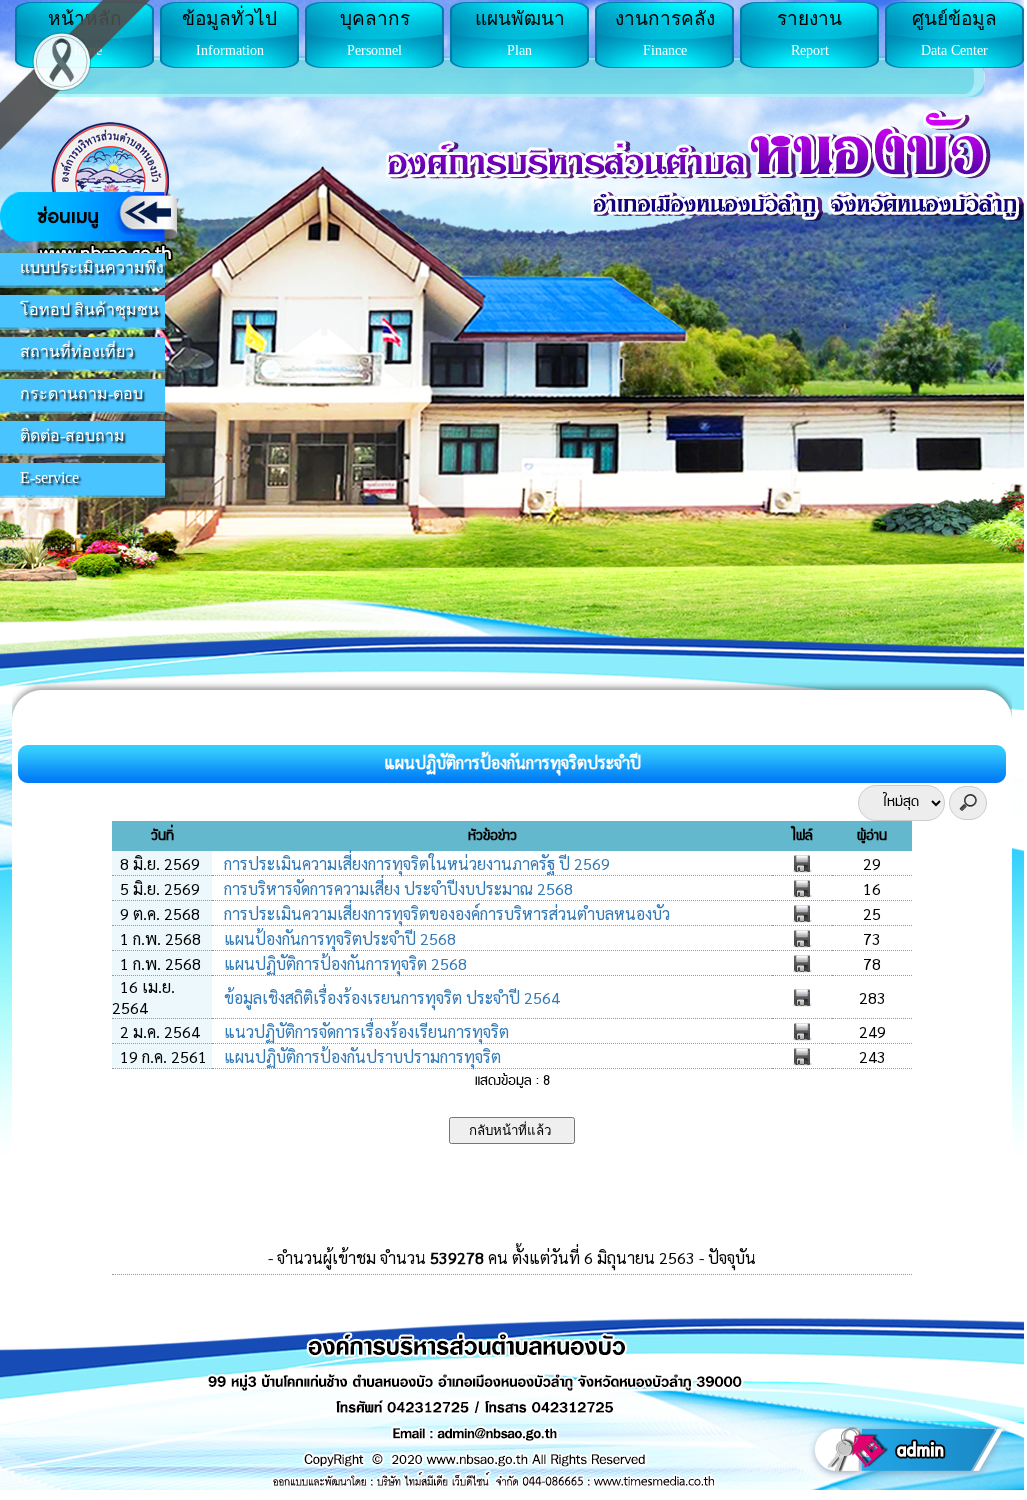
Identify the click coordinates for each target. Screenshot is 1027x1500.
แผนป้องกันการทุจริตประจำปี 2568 (338, 938)
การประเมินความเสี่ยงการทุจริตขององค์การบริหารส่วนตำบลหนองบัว (445, 913)
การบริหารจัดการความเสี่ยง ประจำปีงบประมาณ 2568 (396, 888)
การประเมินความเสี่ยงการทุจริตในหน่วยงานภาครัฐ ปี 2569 (415, 863)
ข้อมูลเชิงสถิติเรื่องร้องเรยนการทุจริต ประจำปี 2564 (390, 997)
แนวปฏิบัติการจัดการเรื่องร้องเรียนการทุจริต (364, 1031)
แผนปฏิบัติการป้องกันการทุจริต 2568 (343, 963)
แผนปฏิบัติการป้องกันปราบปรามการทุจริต (360, 1056)
